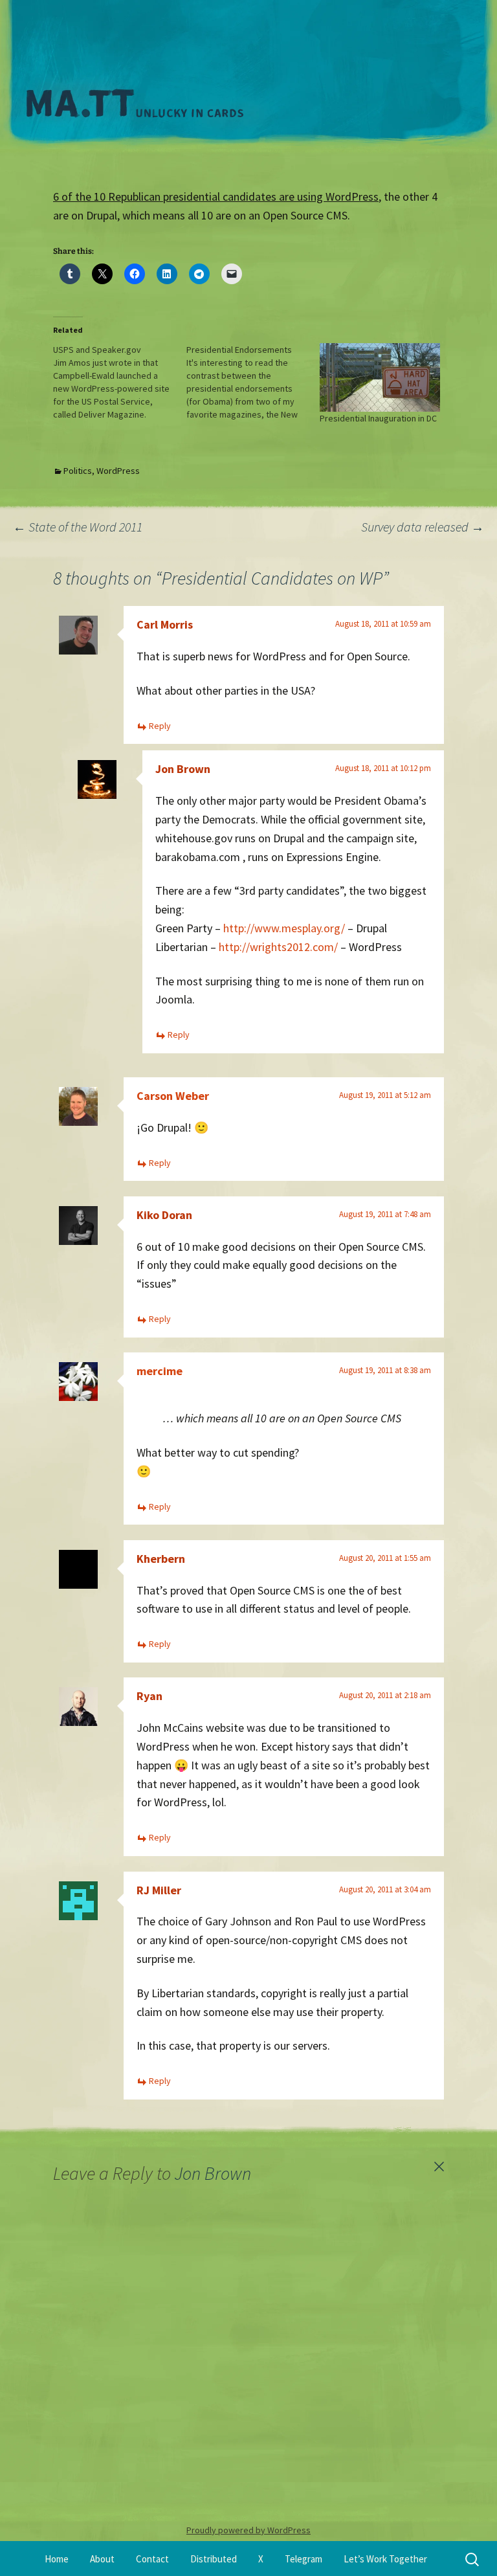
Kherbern (161, 1559)
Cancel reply (439, 2167)
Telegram (304, 2559)
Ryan (149, 1696)
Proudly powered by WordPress (248, 2530)
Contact (152, 2559)
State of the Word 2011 (78, 527)
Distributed (214, 2559)
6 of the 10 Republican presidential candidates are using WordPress (216, 196)
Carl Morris (165, 624)
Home (57, 2559)
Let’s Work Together (385, 2559)
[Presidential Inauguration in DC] (380, 377)
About (102, 2559)
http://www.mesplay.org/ (284, 928)
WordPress (118, 471)
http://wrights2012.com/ (278, 947)
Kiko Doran (164, 1215)
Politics (78, 471)
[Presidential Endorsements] (253, 382)
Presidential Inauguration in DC (378, 418)
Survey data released (423, 527)
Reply (160, 726)
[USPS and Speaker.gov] (120, 382)
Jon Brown (183, 769)
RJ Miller (159, 1890)
